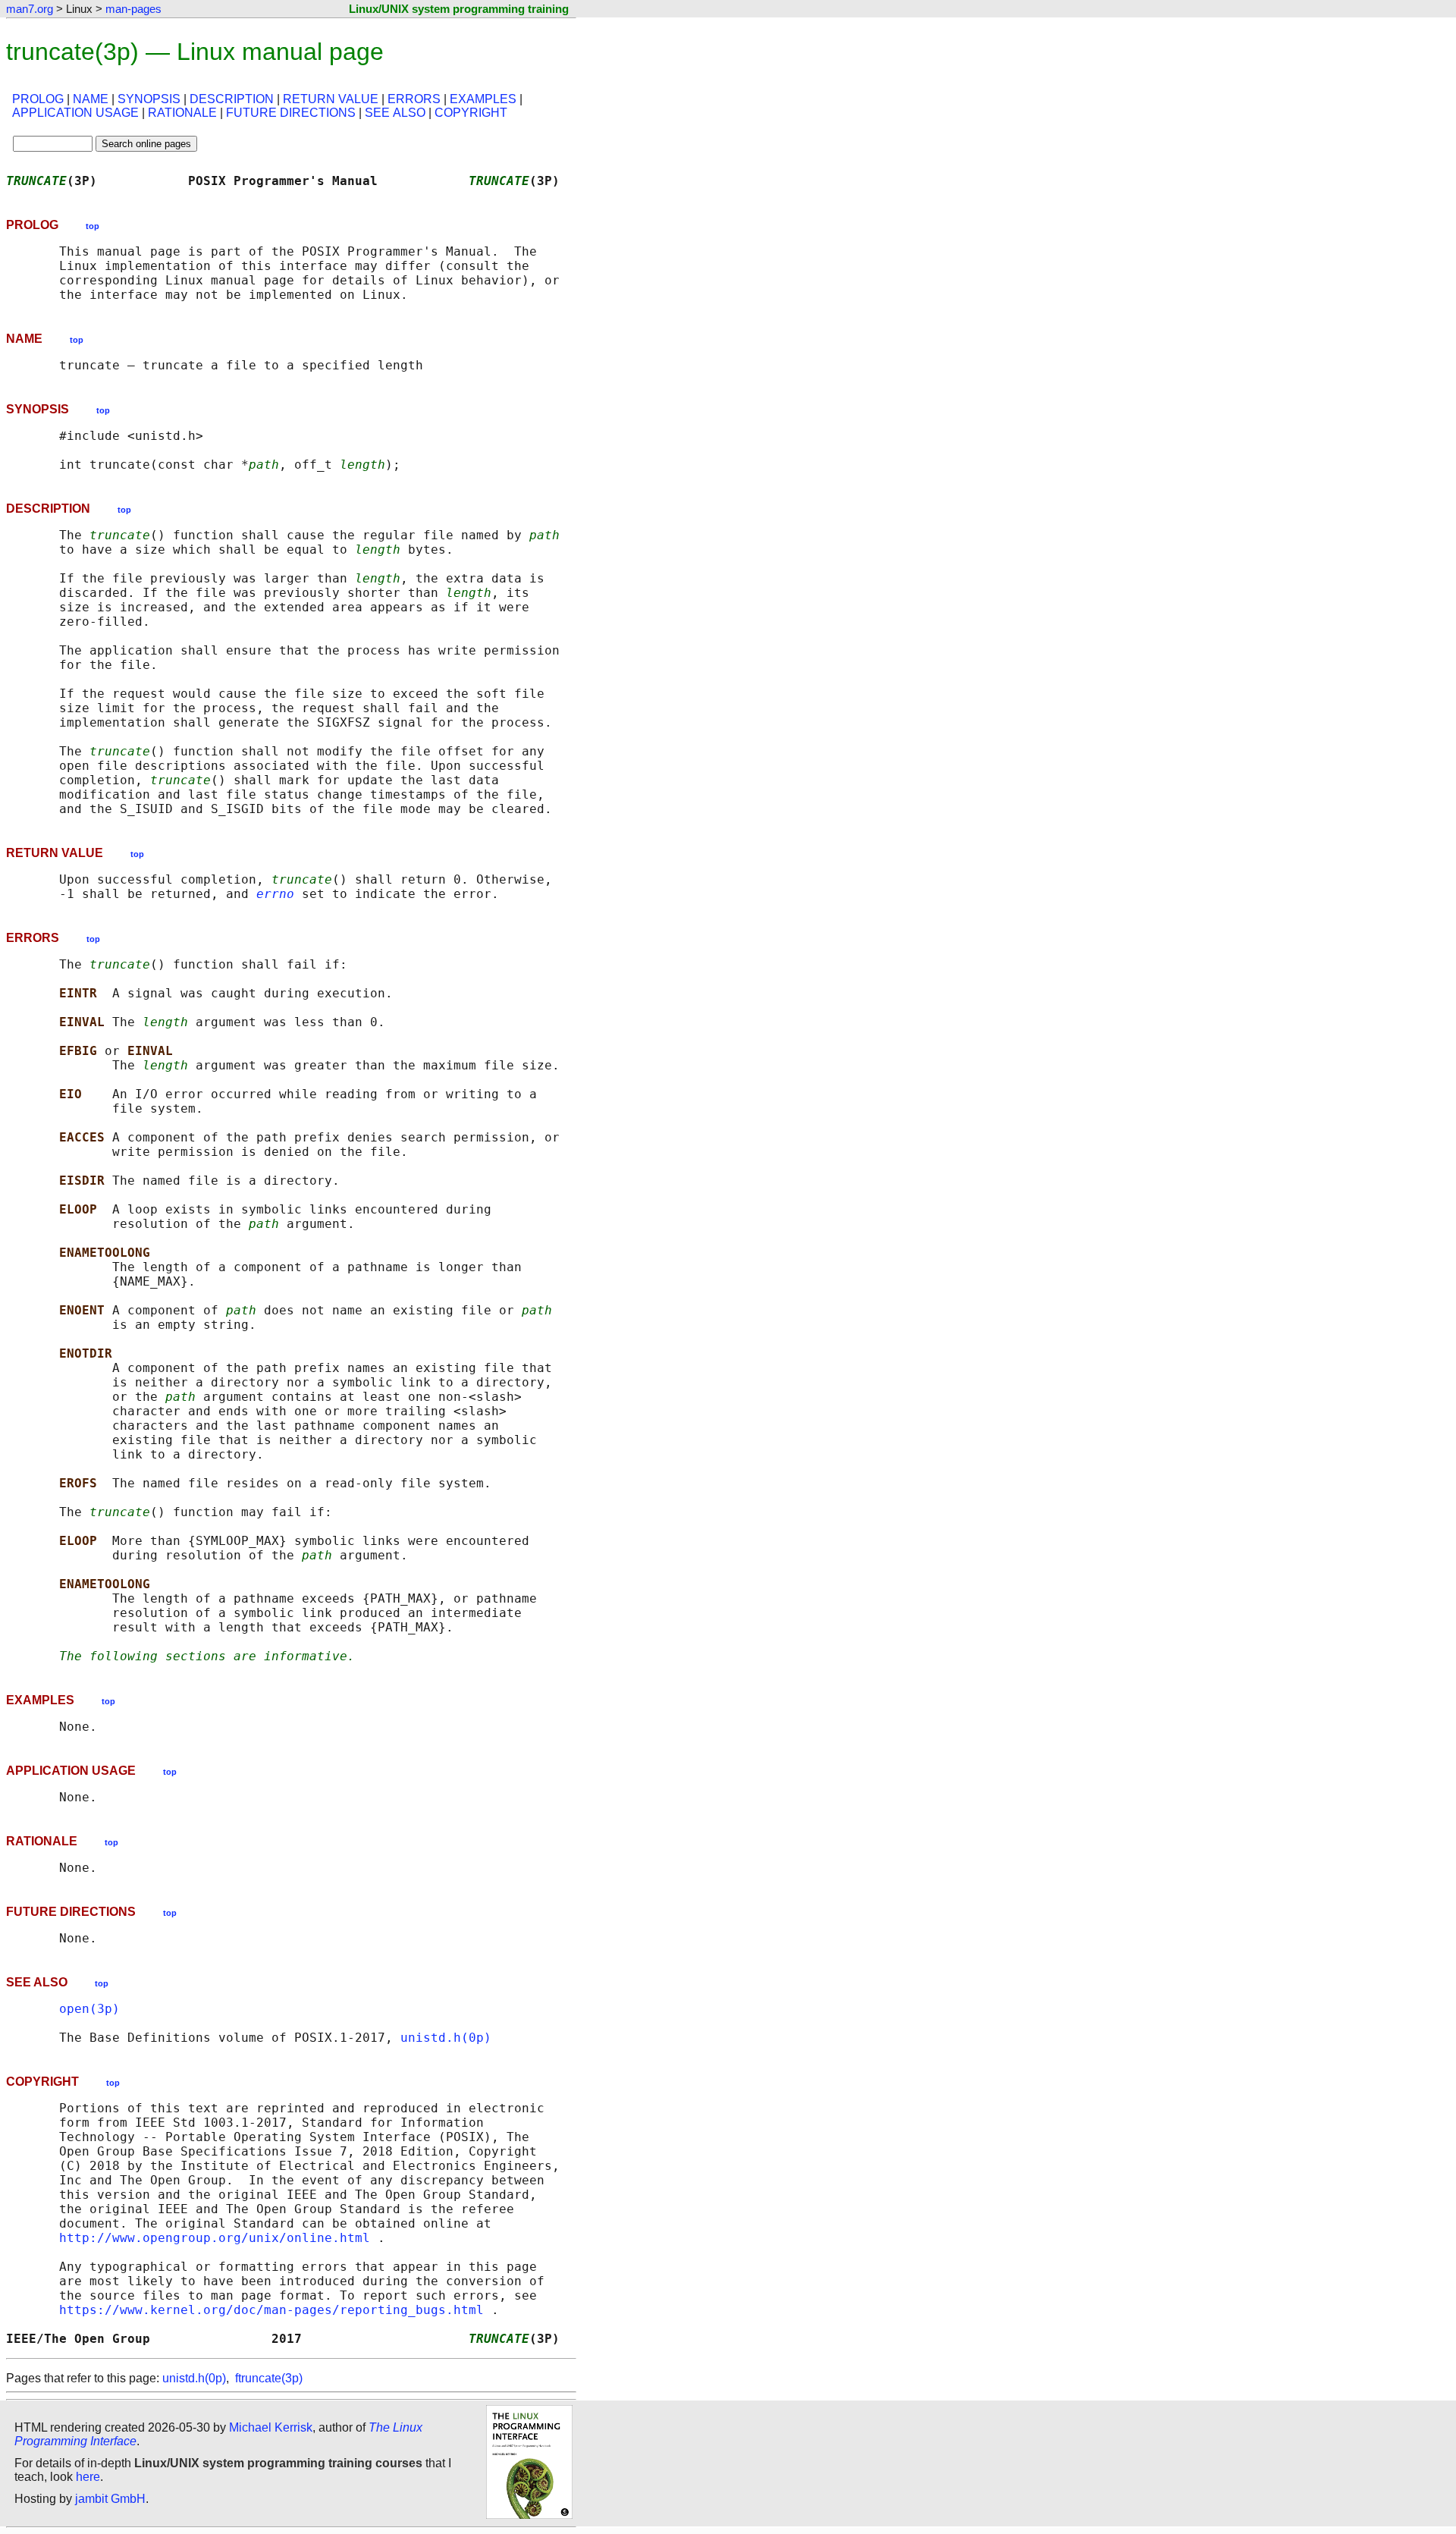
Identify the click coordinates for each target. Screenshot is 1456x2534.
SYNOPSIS (149, 99)
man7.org (30, 9)
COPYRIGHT (471, 113)
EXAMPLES (483, 99)
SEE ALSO (395, 113)
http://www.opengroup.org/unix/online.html (215, 2238)
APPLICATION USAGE (75, 113)
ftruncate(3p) (269, 2378)
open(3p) (89, 2009)
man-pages (133, 9)
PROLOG (38, 99)
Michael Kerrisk (271, 2427)
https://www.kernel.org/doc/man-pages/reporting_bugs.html (271, 2310)
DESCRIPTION (232, 99)
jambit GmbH (110, 2499)
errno (275, 894)
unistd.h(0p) (446, 2038)
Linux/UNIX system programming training (459, 9)
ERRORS (414, 99)
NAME (91, 99)
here (88, 2477)
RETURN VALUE (331, 99)
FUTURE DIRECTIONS (291, 113)
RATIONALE (182, 113)
